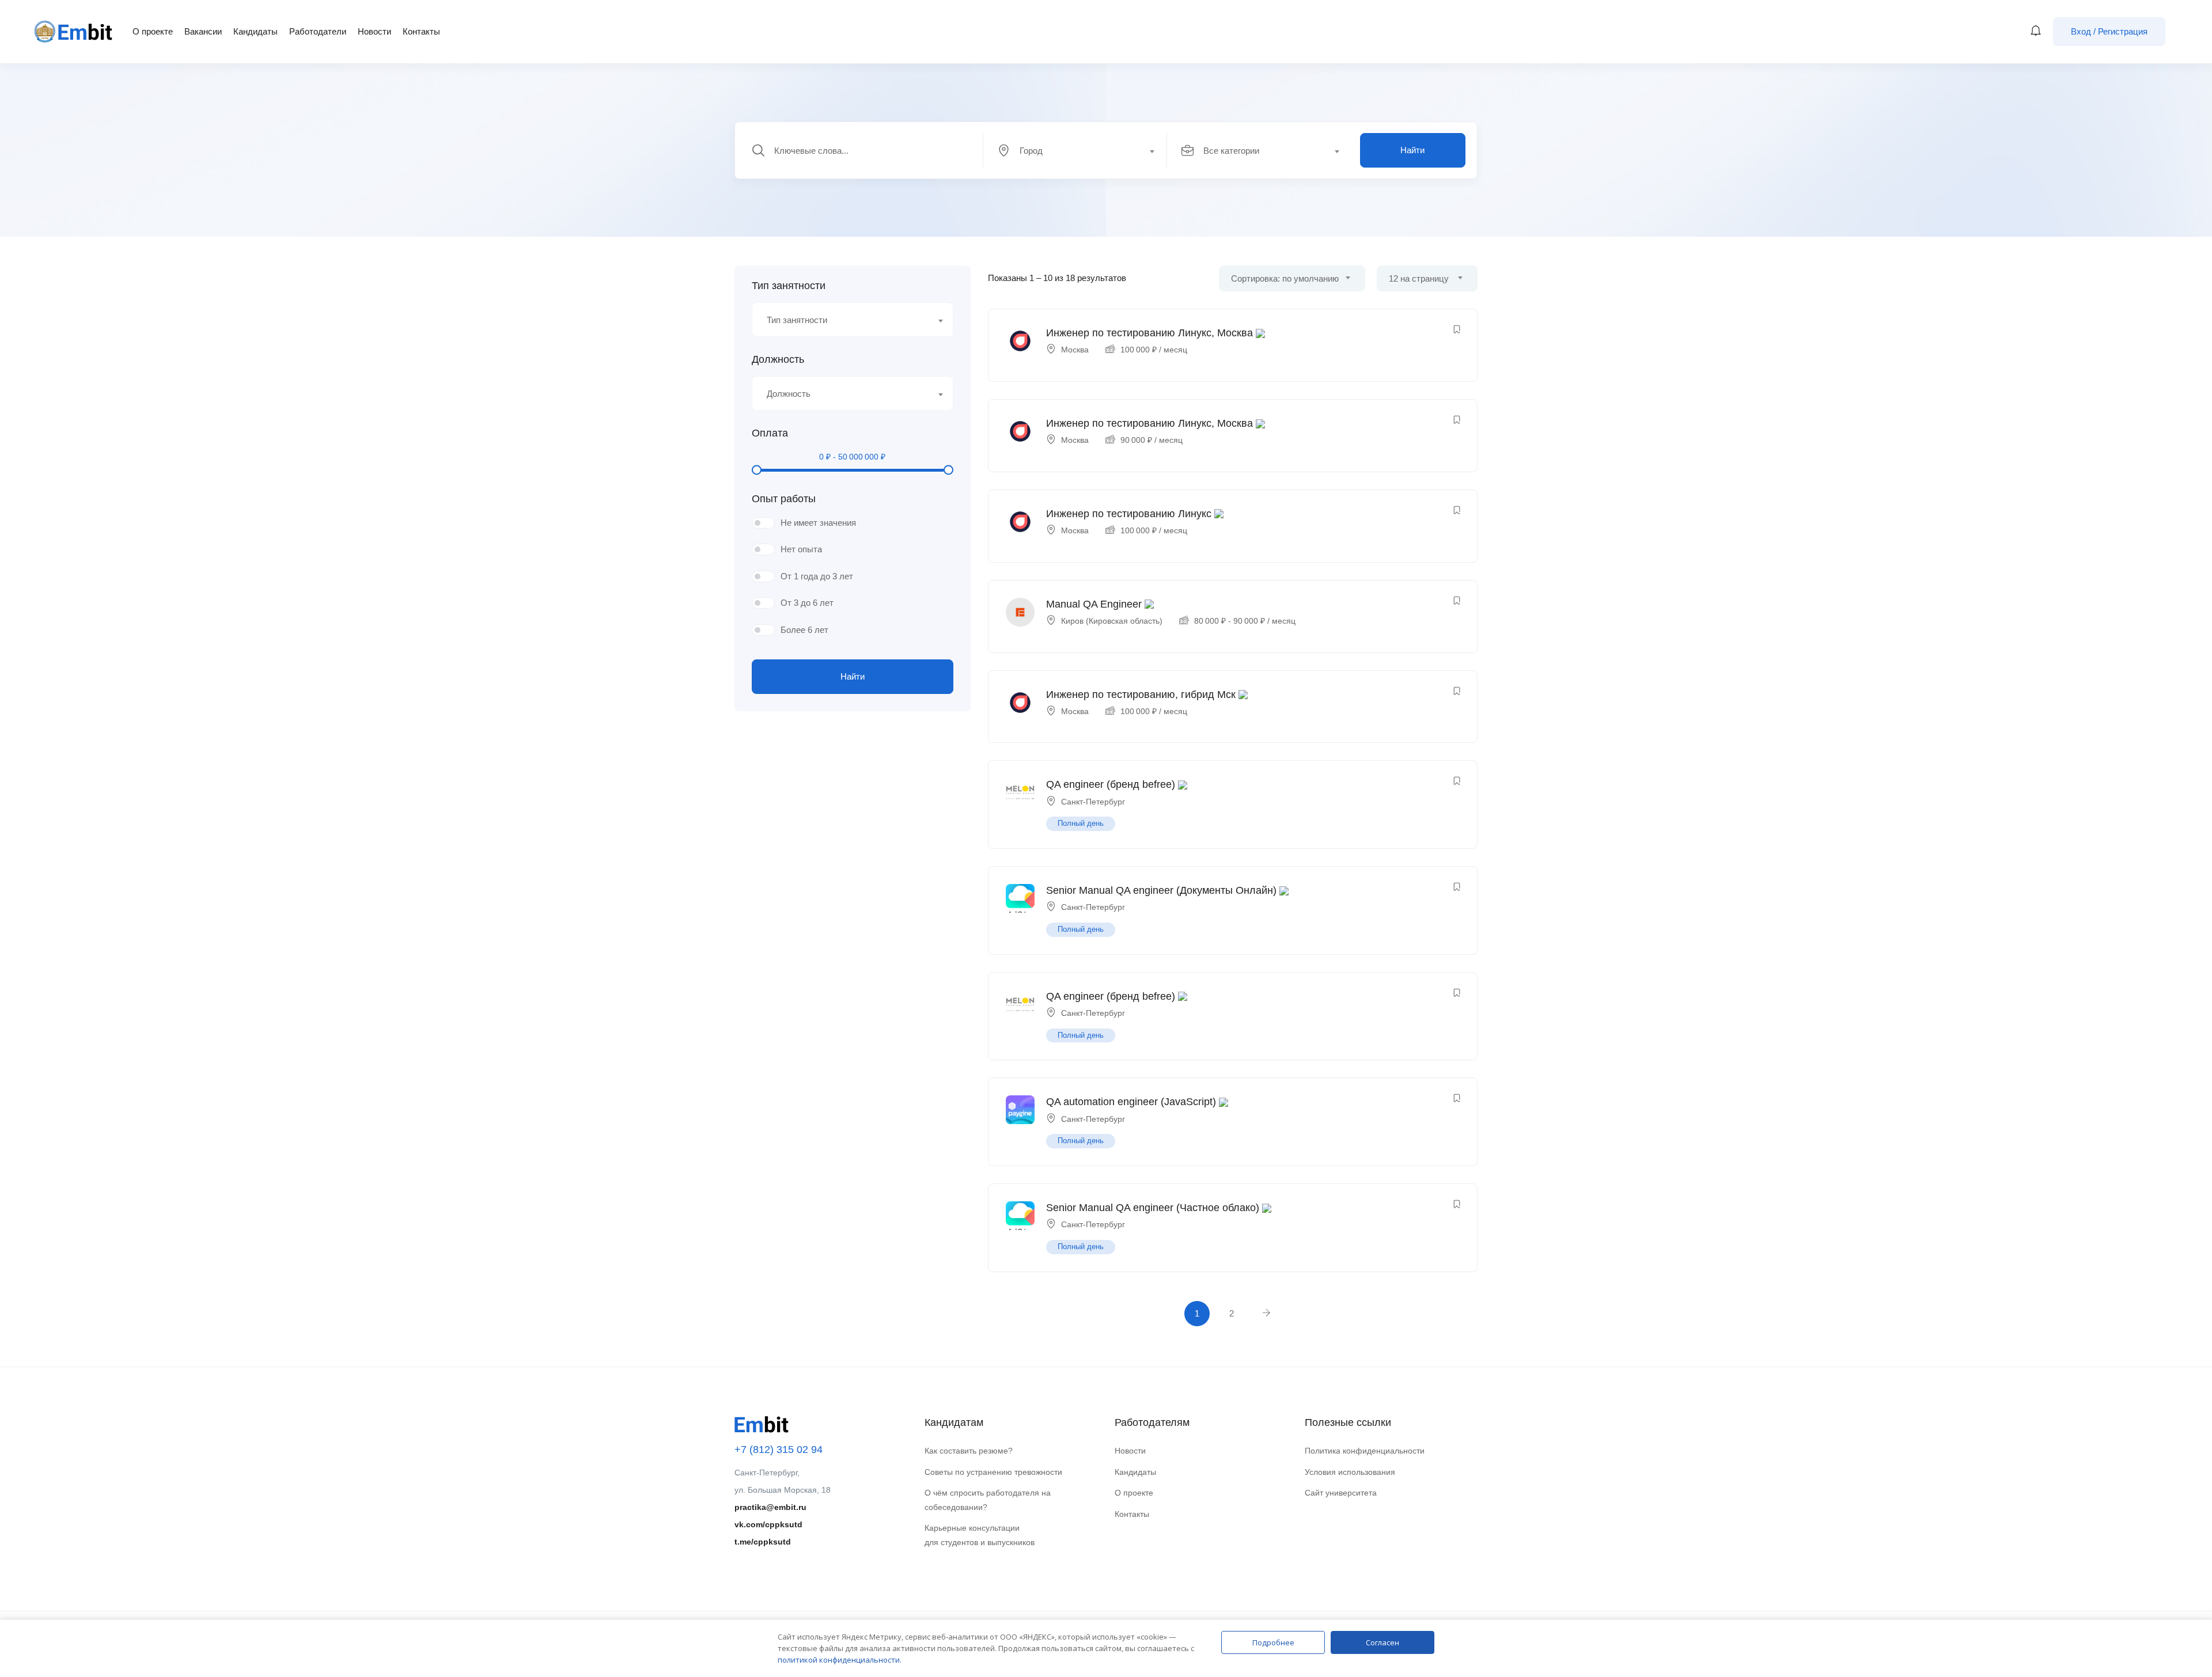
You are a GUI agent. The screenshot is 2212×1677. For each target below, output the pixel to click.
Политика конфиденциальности (1365, 1451)
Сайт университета (1341, 1493)
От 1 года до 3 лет (817, 576)
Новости (374, 31)
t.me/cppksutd (763, 1542)
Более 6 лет (804, 630)
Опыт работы (784, 499)
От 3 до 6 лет (807, 603)
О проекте (153, 31)
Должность (778, 359)
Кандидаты (255, 31)
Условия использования (1350, 1472)
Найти (1412, 150)
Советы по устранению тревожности (993, 1472)
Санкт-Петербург (1093, 802)
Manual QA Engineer (1094, 604)
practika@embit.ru (770, 1507)
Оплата (770, 433)
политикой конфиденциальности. (840, 1660)
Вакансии (203, 31)
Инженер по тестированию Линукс (1129, 514)
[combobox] (1082, 150)
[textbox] (1074, 151)
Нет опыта (801, 549)
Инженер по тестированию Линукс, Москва (1149, 333)
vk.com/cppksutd (768, 1524)
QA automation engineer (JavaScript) (1131, 1102)
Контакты (421, 31)
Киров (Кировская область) (1112, 621)
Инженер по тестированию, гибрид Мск (1141, 695)
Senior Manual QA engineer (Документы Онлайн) (1161, 890)
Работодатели (318, 31)
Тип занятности (789, 286)
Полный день (1081, 823)
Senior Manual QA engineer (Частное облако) (1153, 1208)
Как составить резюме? (969, 1451)
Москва (1075, 350)
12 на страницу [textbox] (1419, 278)
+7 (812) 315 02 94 (779, 1450)
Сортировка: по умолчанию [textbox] (1285, 278)
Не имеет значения (818, 523)
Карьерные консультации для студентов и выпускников (980, 1535)
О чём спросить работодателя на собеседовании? (988, 1500)
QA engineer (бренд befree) (1111, 784)
